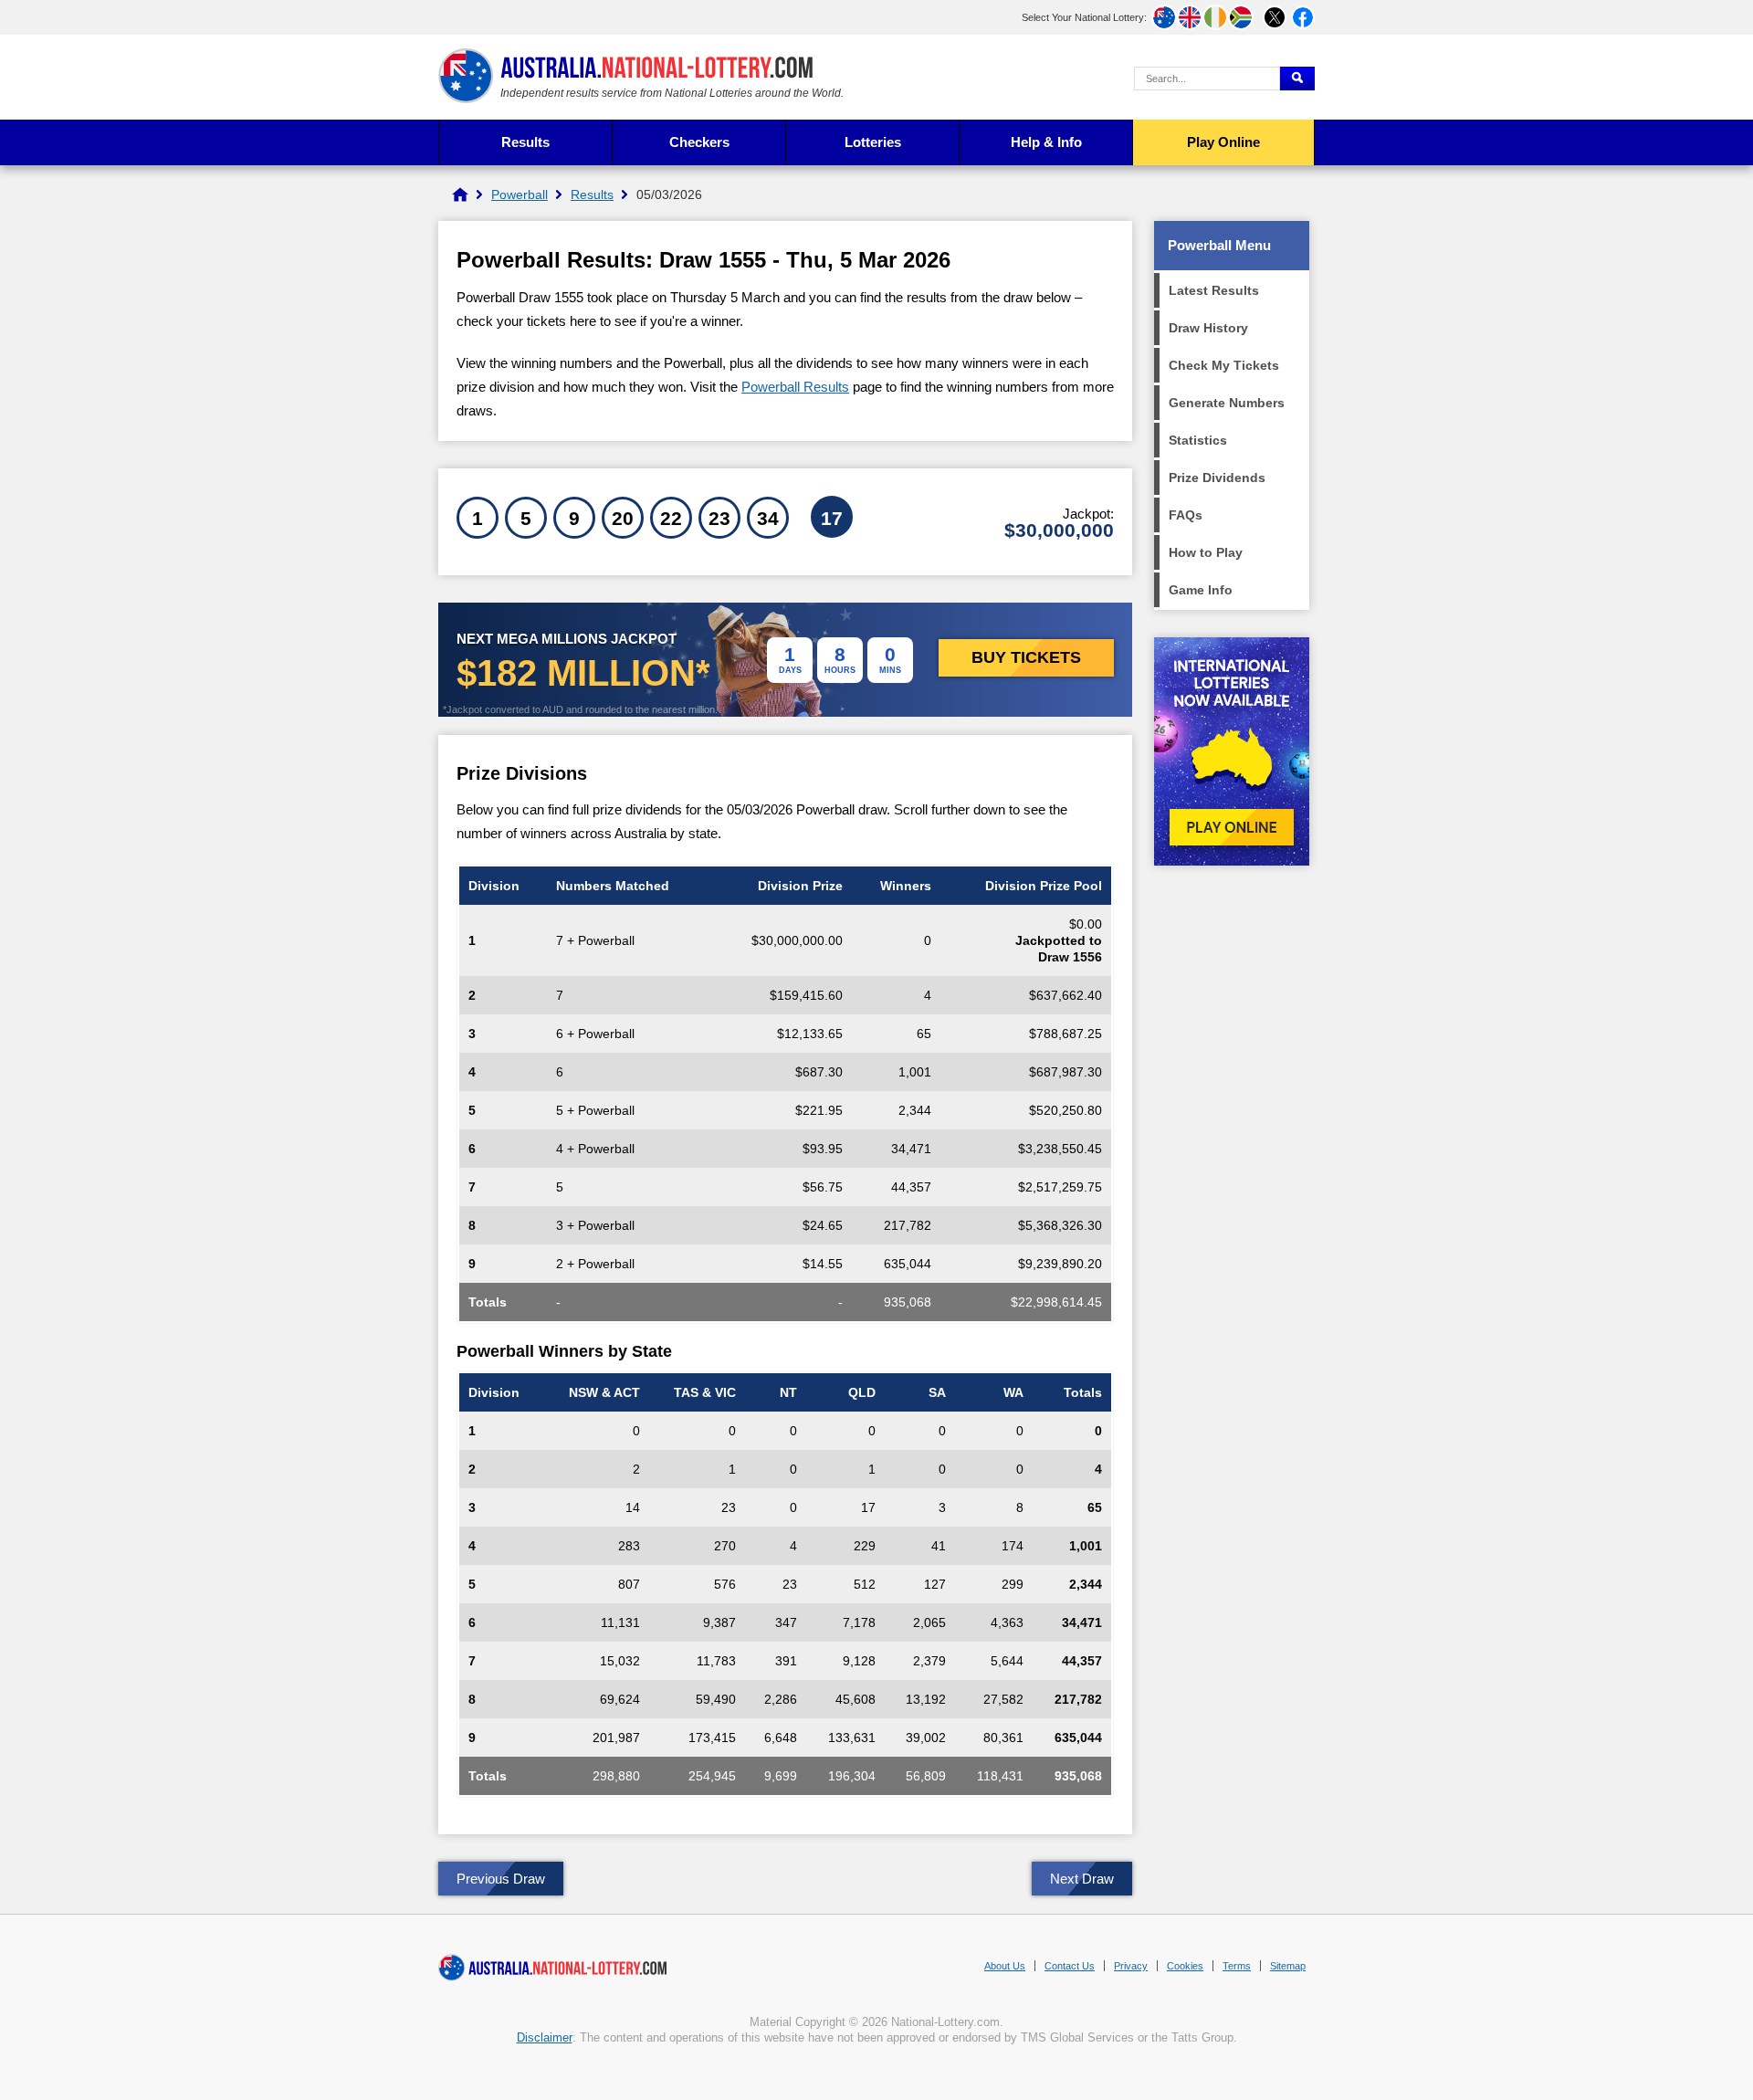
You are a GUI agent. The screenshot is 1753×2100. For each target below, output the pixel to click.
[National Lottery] (460, 194)
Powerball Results (795, 387)
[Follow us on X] (1275, 17)
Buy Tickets (1026, 657)
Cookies (1185, 1966)
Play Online (1223, 142)
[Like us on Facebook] (1303, 17)
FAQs (1186, 515)
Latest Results (1214, 290)
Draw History (1208, 328)
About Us (1005, 1966)
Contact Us (1070, 1966)
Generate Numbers (1227, 403)
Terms (1237, 1966)
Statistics (1198, 440)
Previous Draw (501, 1879)
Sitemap (1288, 1966)
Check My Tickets (1224, 365)
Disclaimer (545, 2037)
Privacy (1131, 1966)
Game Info (1201, 590)
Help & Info (1046, 142)
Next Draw (1082, 1879)
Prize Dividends (1217, 478)
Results (525, 142)
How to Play (1206, 552)
